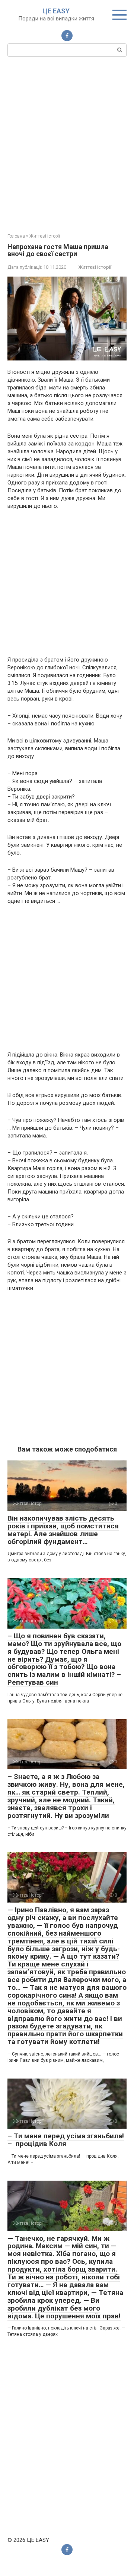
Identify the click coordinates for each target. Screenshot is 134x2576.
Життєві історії (95, 267)
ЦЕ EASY (56, 11)
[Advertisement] (67, 144)
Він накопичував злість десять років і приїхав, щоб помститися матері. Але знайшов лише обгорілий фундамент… (63, 1530)
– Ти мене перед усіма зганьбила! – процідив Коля (66, 2140)
